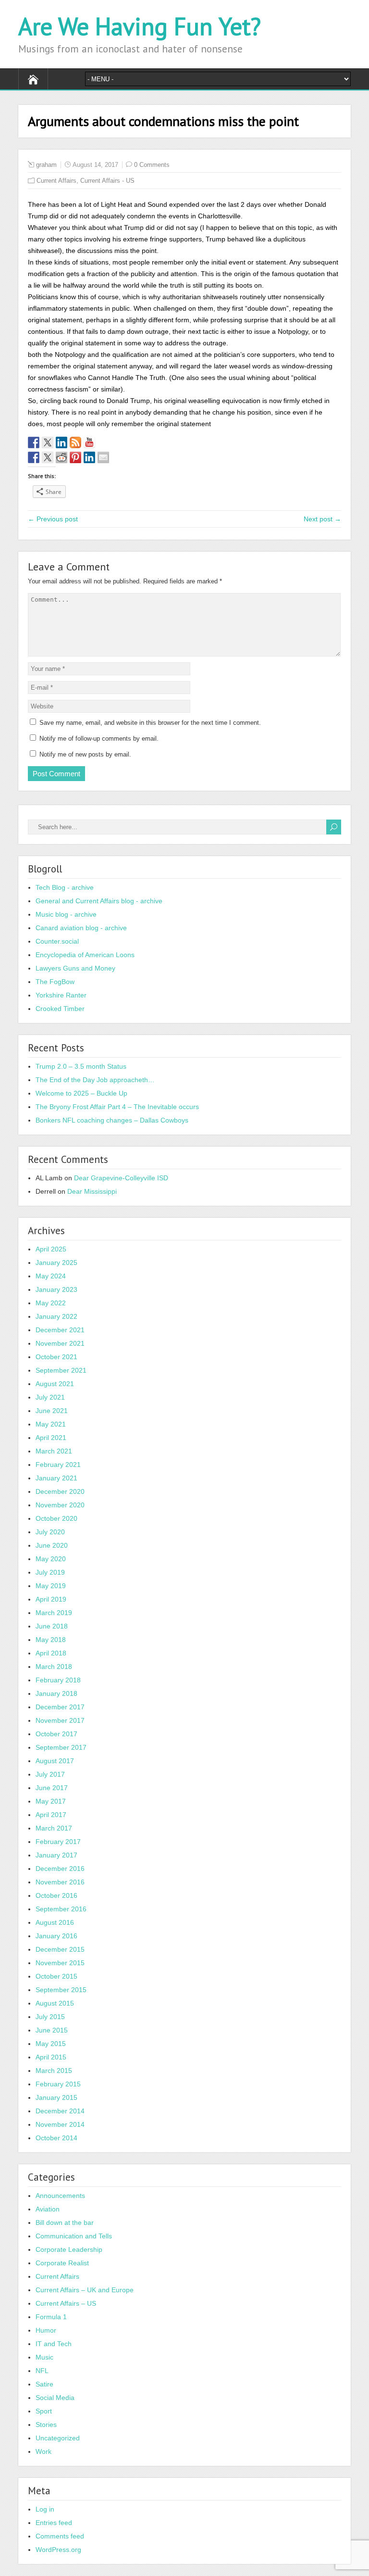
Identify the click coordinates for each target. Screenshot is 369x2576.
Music (44, 2357)
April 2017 (51, 1815)
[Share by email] (103, 457)
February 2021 (58, 1465)
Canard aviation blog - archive (81, 928)
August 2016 (55, 1922)
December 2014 (60, 2111)
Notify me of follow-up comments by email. (99, 739)
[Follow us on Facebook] (34, 442)
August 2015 (55, 2003)
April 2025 (51, 1249)
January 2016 (56, 1936)
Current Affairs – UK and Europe (85, 2290)
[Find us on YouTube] (89, 442)
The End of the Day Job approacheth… (95, 1080)
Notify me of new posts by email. (85, 754)
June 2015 (52, 2030)
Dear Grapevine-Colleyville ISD (121, 1178)
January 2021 (56, 1478)
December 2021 (60, 1330)
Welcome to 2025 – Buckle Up (81, 1093)
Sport (44, 2411)
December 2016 (60, 1869)
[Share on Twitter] (48, 457)
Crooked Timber (60, 1009)
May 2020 (51, 1559)
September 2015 (61, 1990)
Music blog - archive (66, 914)
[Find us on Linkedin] (61, 442)
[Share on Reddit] (61, 457)
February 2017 (58, 1842)
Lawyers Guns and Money (75, 968)
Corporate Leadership (69, 2249)
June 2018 (52, 1626)
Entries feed (54, 2523)
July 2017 (50, 1774)
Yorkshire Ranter (61, 995)
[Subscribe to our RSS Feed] (75, 442)
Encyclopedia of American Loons (85, 955)
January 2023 (56, 1289)
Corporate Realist (62, 2263)
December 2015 (60, 1949)
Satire (44, 2384)
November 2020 (60, 1505)
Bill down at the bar (65, 2222)
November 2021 (60, 1343)
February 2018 (58, 1680)
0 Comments (152, 165)
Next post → (322, 519)
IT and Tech (54, 2344)
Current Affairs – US (66, 2303)
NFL (42, 2371)
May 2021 (51, 1424)
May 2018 (51, 1640)
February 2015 (58, 2084)
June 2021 (52, 1411)
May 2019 (51, 1586)
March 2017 (54, 1828)
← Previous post (53, 519)
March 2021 (54, 1451)
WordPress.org (58, 2550)
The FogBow (55, 982)
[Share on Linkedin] (89, 457)
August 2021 (55, 1384)
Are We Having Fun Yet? (140, 26)
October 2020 (56, 1518)
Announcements (60, 2196)
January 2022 (56, 1316)
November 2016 (60, 1882)
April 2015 (51, 2057)
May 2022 (51, 1303)
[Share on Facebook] (34, 457)
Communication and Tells (74, 2236)
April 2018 (51, 1653)
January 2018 (56, 1693)
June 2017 (52, 1788)
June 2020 (52, 1545)
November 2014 (60, 2124)
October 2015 (56, 1976)
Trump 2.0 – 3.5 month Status (81, 1066)
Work (43, 2451)
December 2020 (60, 1491)
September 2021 (61, 1370)
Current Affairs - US (107, 181)
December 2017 (60, 1707)
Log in (45, 2509)
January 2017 (56, 1855)
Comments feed (60, 2536)
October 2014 (56, 2138)
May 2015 (51, 2044)
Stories (46, 2424)
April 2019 (51, 1599)
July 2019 (50, 1572)
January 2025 (56, 1263)
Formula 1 (51, 2317)
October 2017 (56, 1734)
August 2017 (55, 1761)
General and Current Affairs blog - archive (99, 901)
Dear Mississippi (92, 1191)
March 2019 (54, 1613)
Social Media (55, 2398)
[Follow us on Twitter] (48, 442)
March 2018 (54, 1667)
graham (46, 165)
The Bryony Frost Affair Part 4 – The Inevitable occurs (117, 1107)
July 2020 (50, 1532)
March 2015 (54, 2071)
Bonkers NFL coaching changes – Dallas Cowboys (112, 1120)
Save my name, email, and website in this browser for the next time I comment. (150, 723)
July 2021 (50, 1397)
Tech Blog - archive (65, 887)
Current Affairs (56, 181)
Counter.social (57, 941)
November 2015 (60, 1963)
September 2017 (61, 1747)
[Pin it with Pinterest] (75, 457)
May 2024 (51, 1276)
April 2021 (51, 1438)
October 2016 (56, 1895)
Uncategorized (58, 2438)
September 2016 (61, 1909)
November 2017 (60, 1720)
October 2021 (56, 1357)
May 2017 (51, 1801)
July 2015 (50, 2017)
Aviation (48, 2209)
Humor (46, 2330)
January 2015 (56, 2097)
